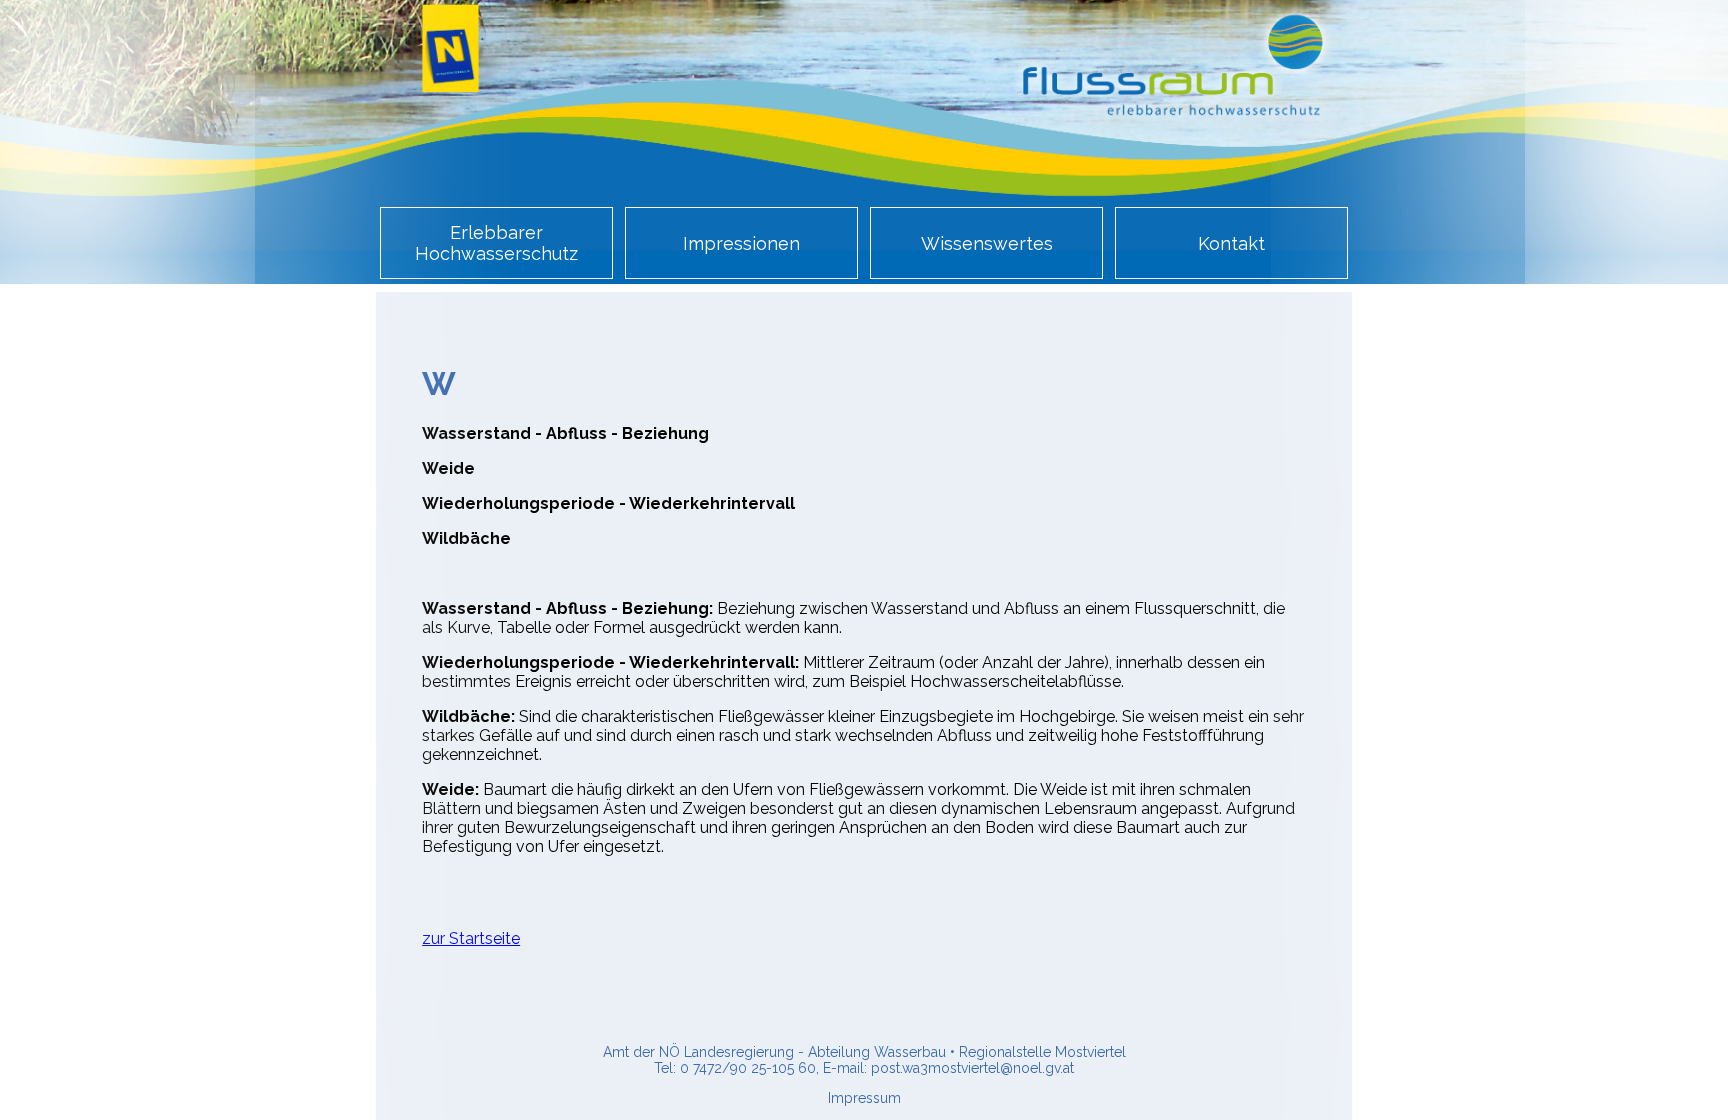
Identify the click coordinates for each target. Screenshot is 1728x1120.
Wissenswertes (987, 243)
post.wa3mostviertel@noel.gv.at (972, 1068)
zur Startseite (471, 938)
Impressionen (741, 243)
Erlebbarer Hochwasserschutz (496, 243)
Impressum (864, 1098)
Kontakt (1231, 243)
